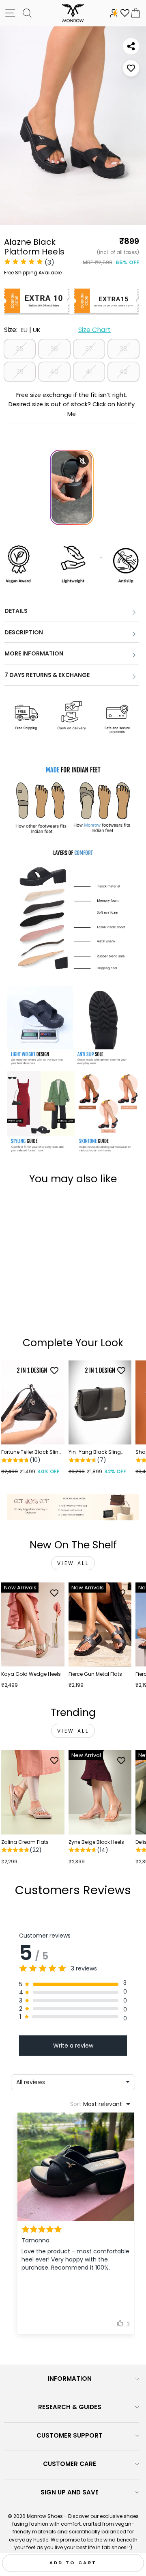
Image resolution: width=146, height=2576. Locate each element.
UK (37, 330)
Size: (57, 330)
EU (24, 330)
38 (123, 349)
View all (73, 1563)
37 (89, 349)
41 (89, 372)
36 (54, 349)
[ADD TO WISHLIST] (131, 68)
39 (20, 372)
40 (54, 372)
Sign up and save (70, 2492)
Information (70, 2379)
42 (123, 372)
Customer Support (70, 2435)
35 (20, 349)
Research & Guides (70, 2407)
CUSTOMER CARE (70, 2464)
